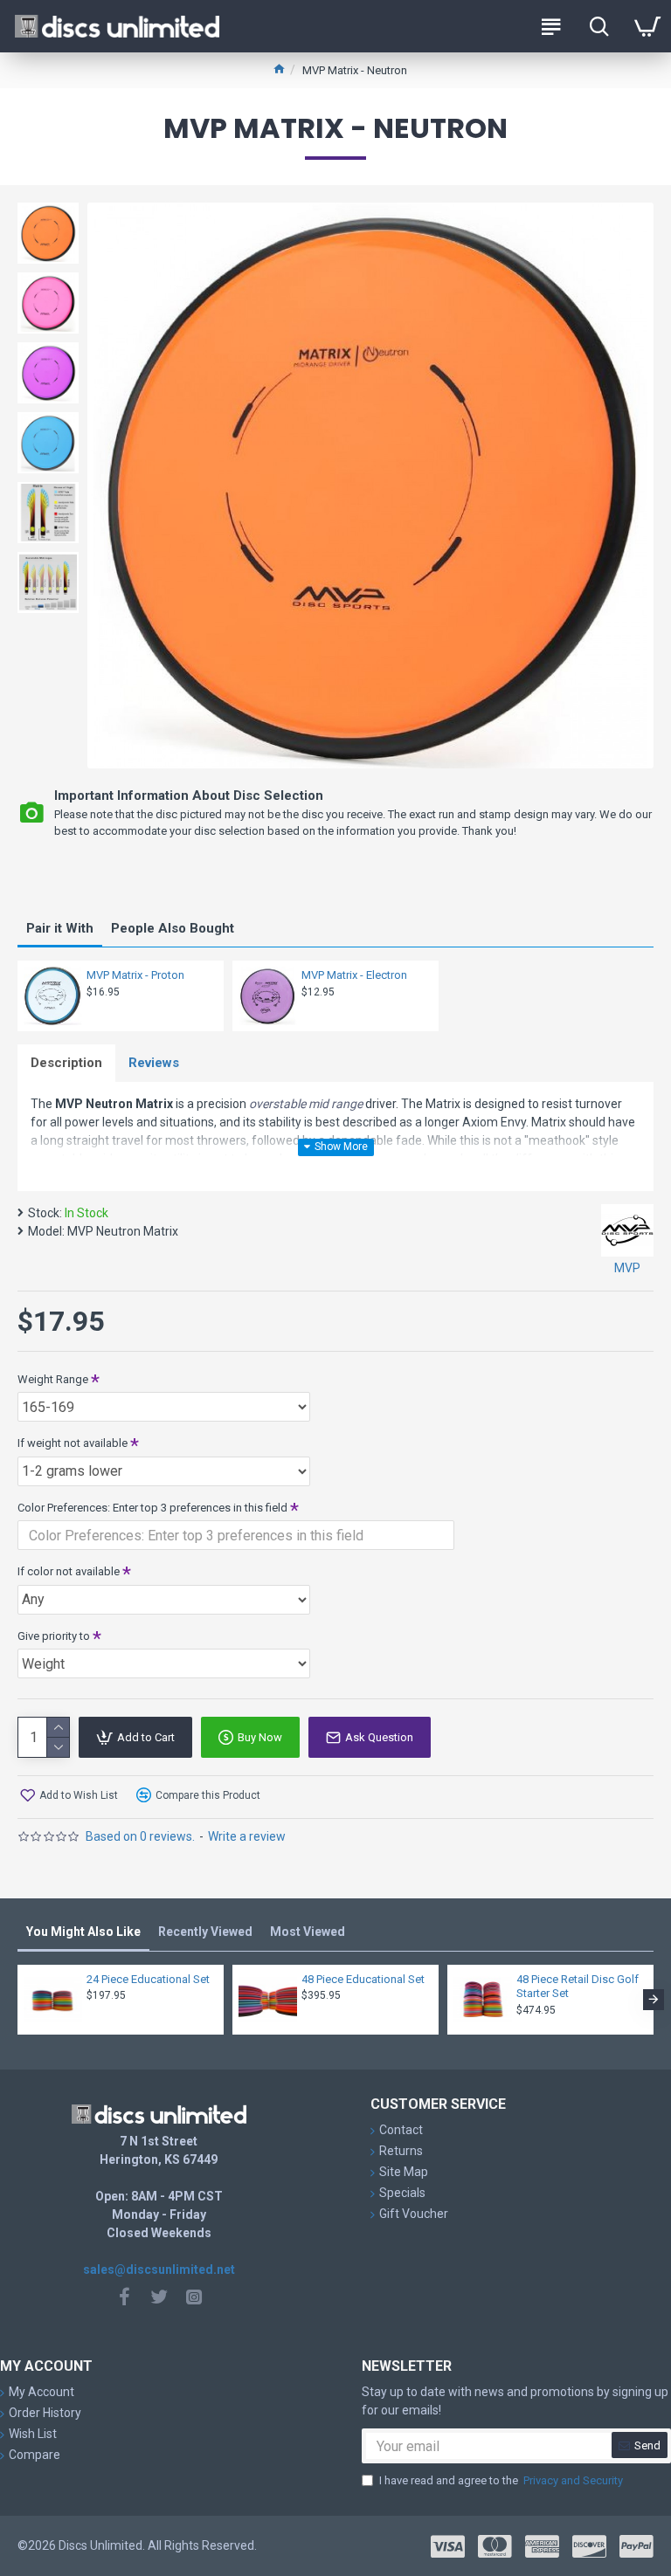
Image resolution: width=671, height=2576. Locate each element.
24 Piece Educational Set (148, 1979)
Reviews (154, 1063)
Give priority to (54, 1636)
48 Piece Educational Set (363, 1979)
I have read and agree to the (501, 2480)
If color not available (69, 1571)
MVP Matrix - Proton (135, 975)
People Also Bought (173, 928)
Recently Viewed (205, 1932)
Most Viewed (308, 1932)
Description (66, 1063)
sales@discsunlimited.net (159, 2269)
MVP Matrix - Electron (354, 975)
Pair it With (60, 928)
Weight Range (53, 1379)
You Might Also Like (83, 1932)
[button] (17, 2000)
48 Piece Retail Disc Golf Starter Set (578, 1987)
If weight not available (73, 1443)
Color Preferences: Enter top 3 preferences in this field (152, 1508)
